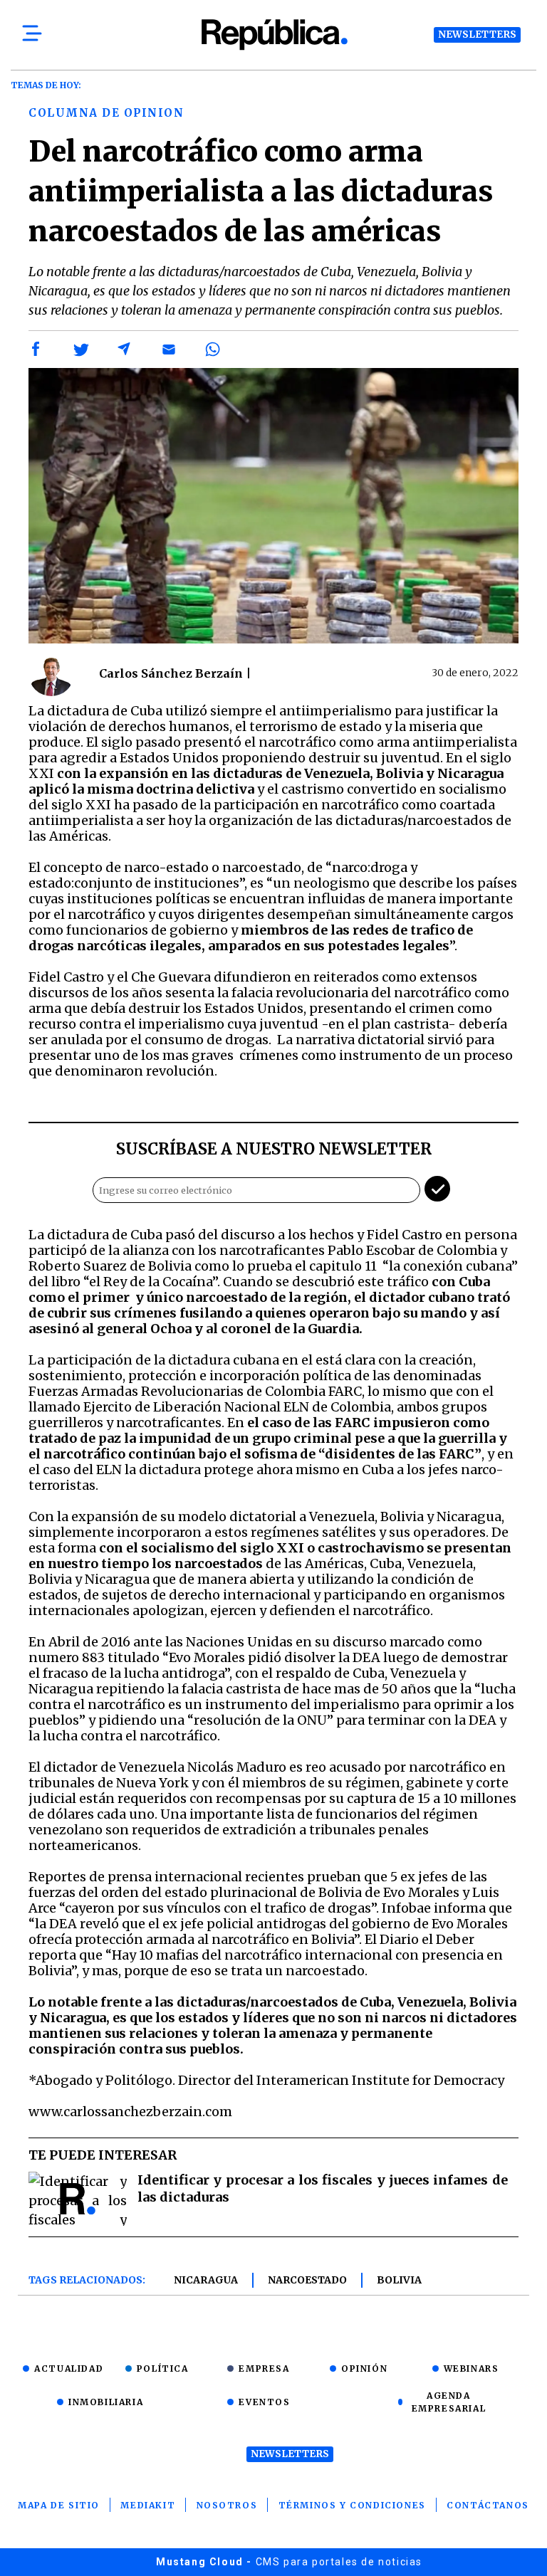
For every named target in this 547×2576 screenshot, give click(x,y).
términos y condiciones (352, 2505)
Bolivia (399, 2280)
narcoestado (307, 2280)
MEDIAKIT (148, 2505)
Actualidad (69, 2369)
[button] (36, 349)
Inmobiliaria (106, 2402)
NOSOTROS (227, 2505)
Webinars (472, 2369)
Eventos (264, 2402)
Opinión (364, 2369)
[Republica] (273, 35)
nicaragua (206, 2280)
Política (163, 2369)
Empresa (264, 2369)
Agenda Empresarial (449, 2402)
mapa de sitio (59, 2505)
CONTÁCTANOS (488, 2505)
